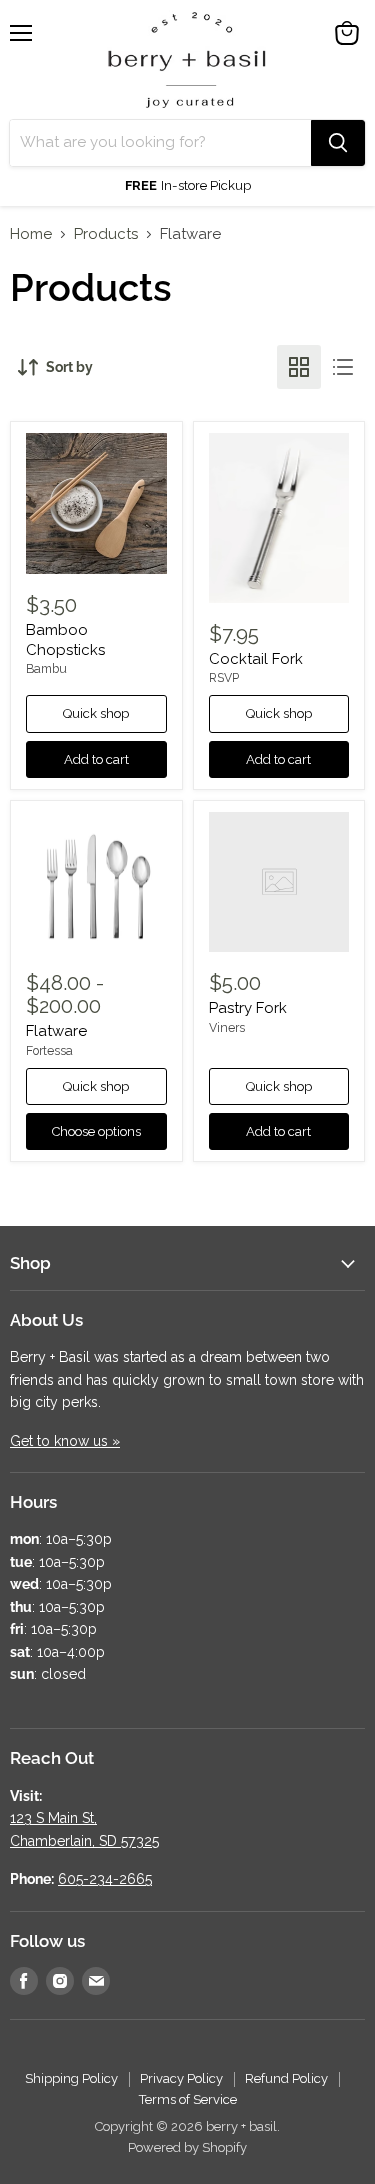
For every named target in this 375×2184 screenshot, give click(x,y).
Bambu (46, 669)
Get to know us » (65, 1441)
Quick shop (96, 713)
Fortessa (49, 1051)
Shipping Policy (71, 2078)
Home (31, 234)
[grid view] (299, 367)
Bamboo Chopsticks (65, 640)
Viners (227, 1028)
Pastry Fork (248, 1008)
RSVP (224, 678)
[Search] (338, 143)
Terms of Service (188, 2099)
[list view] (343, 367)
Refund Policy (286, 2078)
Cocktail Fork (256, 659)
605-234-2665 (105, 1879)
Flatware (56, 1031)
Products (106, 234)
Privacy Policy (181, 2078)
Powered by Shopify (187, 2147)
